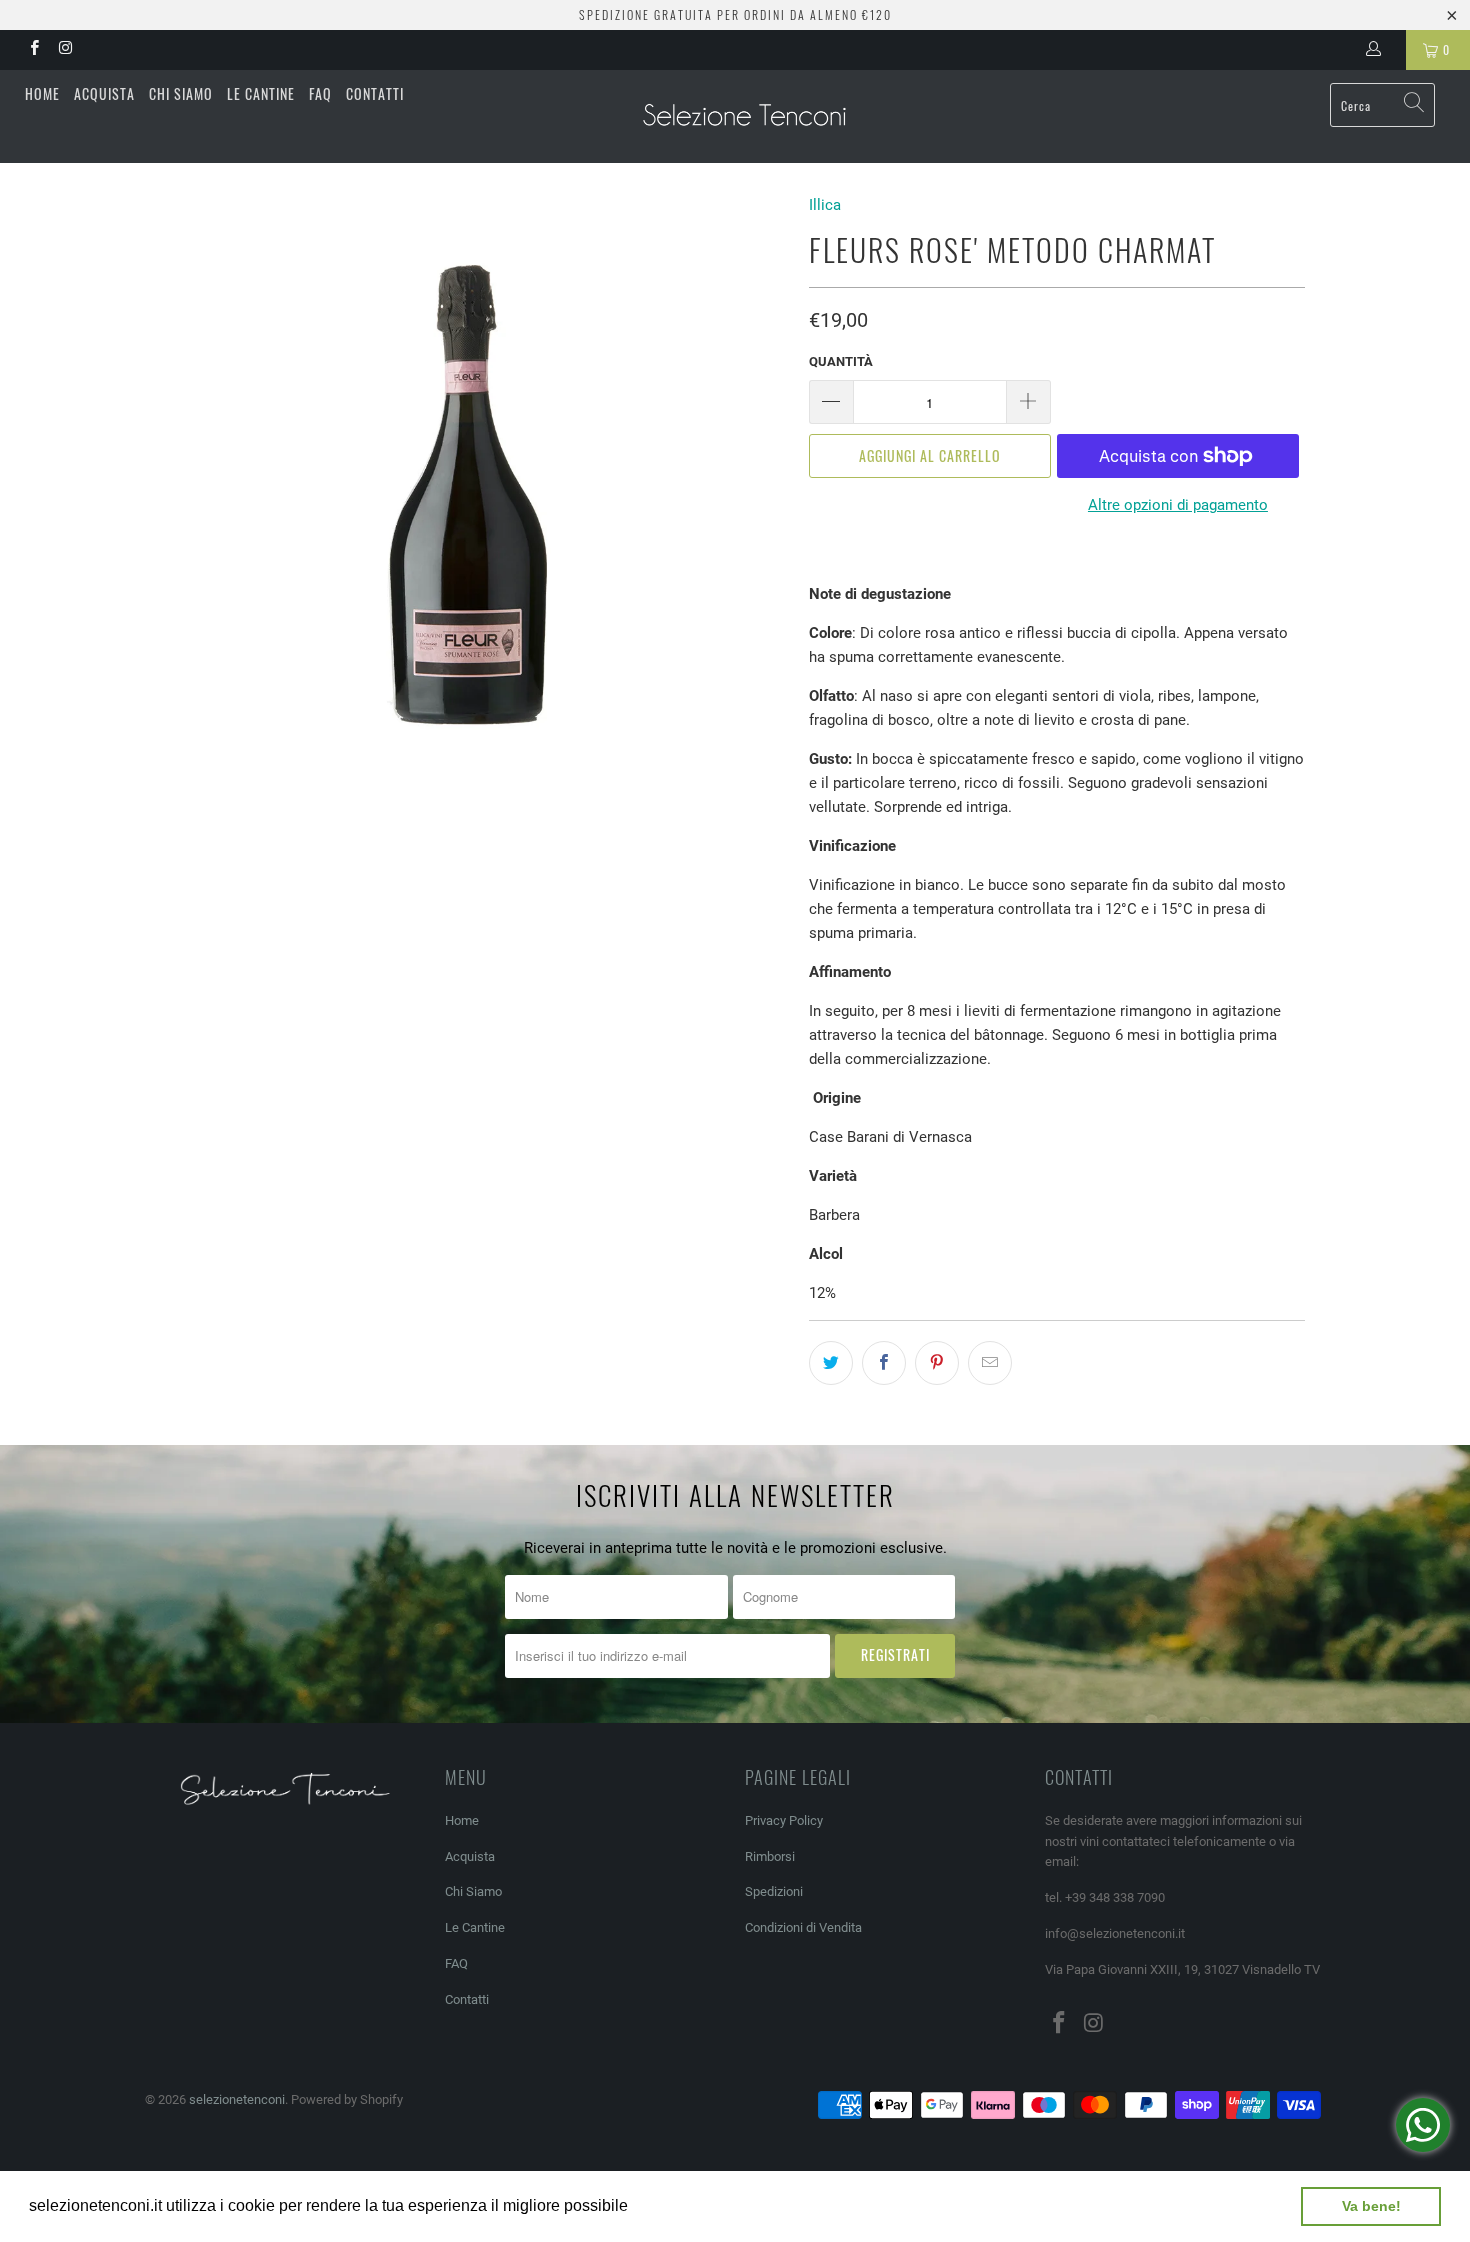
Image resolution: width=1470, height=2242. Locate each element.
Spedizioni (774, 1891)
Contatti (375, 93)
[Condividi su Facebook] (884, 1363)
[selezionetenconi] (744, 116)
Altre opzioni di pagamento (1178, 505)
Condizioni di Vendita (803, 1927)
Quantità (841, 361)
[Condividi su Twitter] (831, 1363)
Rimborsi (770, 1856)
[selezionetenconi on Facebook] (33, 50)
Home (42, 93)
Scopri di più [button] (679, 2205)
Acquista (104, 93)
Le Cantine (261, 93)
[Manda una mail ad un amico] (990, 1363)
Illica (825, 205)
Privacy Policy (784, 1820)
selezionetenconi (237, 2099)
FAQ (320, 93)
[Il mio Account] (1377, 50)
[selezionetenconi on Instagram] (64, 50)
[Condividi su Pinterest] (937, 1363)
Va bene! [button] (1371, 2206)
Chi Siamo (181, 93)
